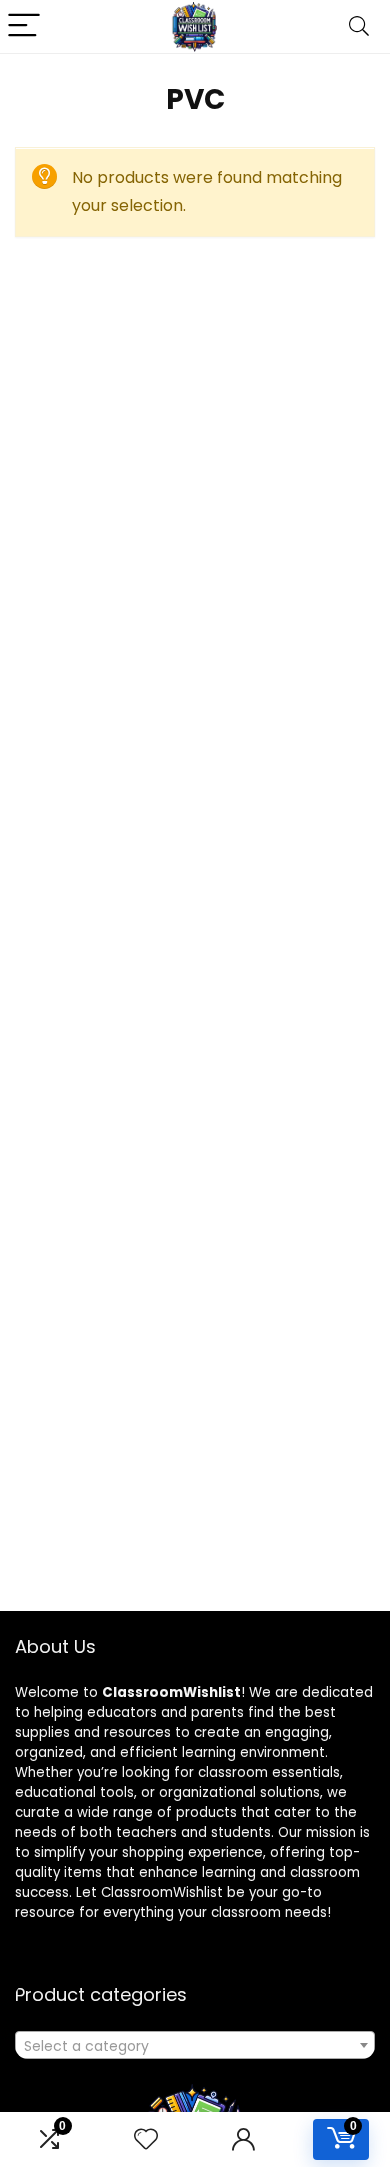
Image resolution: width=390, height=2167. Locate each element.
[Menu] (24, 26)
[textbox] (195, 2046)
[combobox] (195, 2045)
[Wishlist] (146, 2139)
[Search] (359, 26)
